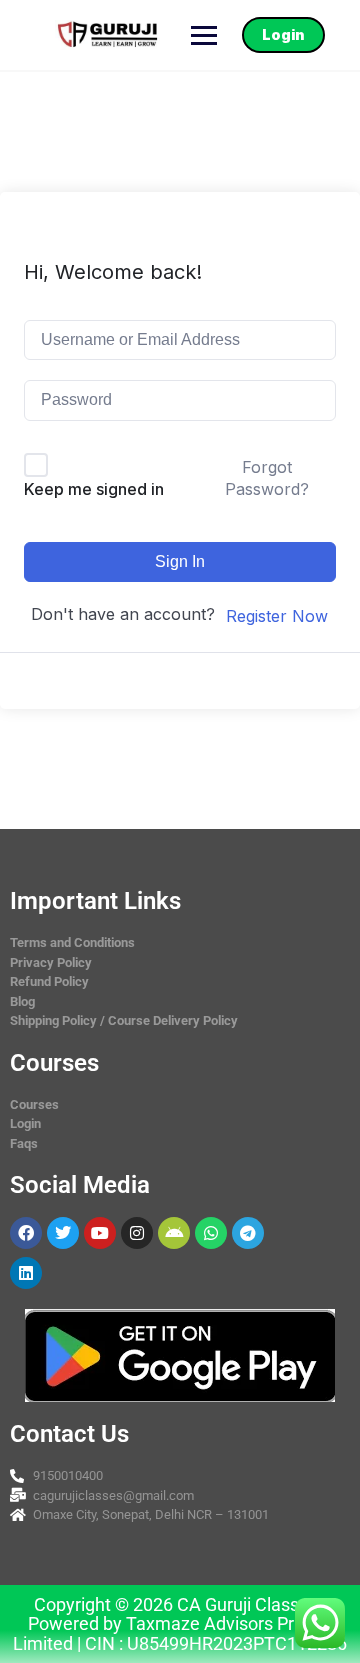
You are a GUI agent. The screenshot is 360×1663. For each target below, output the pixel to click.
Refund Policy (49, 981)
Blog (22, 1001)
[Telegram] (248, 1233)
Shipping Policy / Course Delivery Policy (124, 1020)
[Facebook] (26, 1233)
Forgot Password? (267, 478)
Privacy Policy (51, 962)
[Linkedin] (26, 1273)
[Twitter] (63, 1233)
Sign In (180, 561)
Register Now (277, 616)
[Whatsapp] (211, 1233)
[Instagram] (137, 1233)
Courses (34, 1104)
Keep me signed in (94, 489)
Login (283, 34)
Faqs (24, 1143)
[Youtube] (100, 1233)
